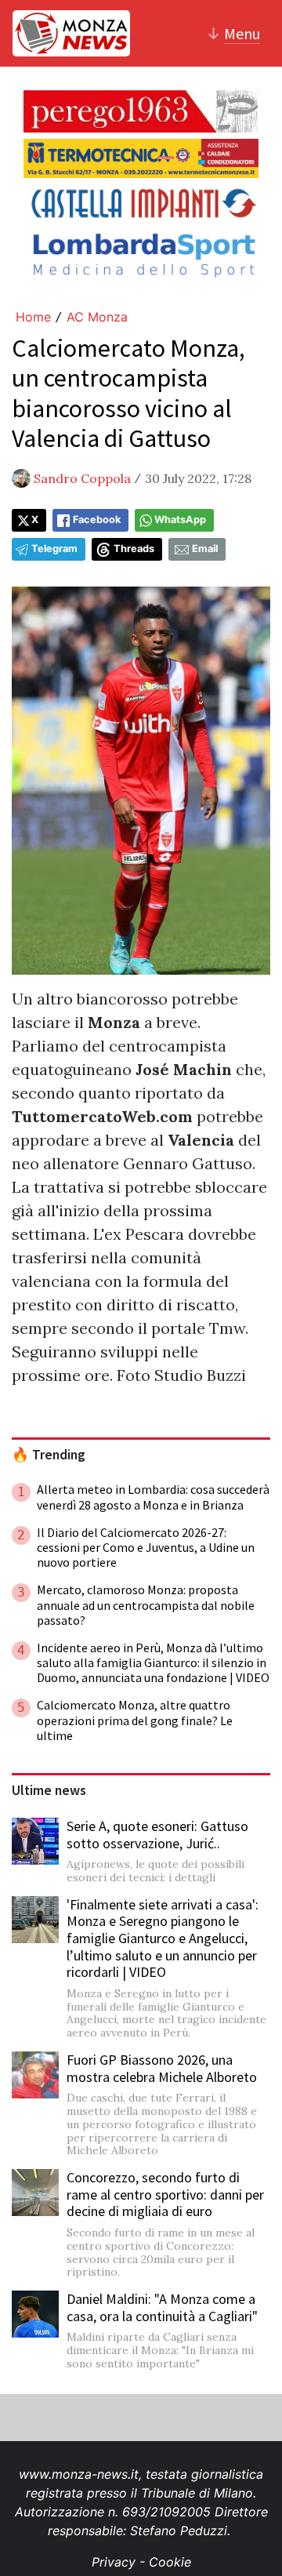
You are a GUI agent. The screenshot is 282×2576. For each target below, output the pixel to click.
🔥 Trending (49, 1455)
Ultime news (49, 1790)
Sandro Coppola (82, 478)
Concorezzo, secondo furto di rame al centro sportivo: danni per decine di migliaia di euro (165, 2194)
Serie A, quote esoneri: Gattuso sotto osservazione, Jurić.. (157, 1835)
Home (33, 317)
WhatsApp (180, 520)
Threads (134, 549)
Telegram (54, 549)
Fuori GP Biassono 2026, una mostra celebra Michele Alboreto (162, 2068)
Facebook (97, 520)
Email (205, 549)
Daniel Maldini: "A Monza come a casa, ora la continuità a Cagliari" (162, 2307)
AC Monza (97, 317)
